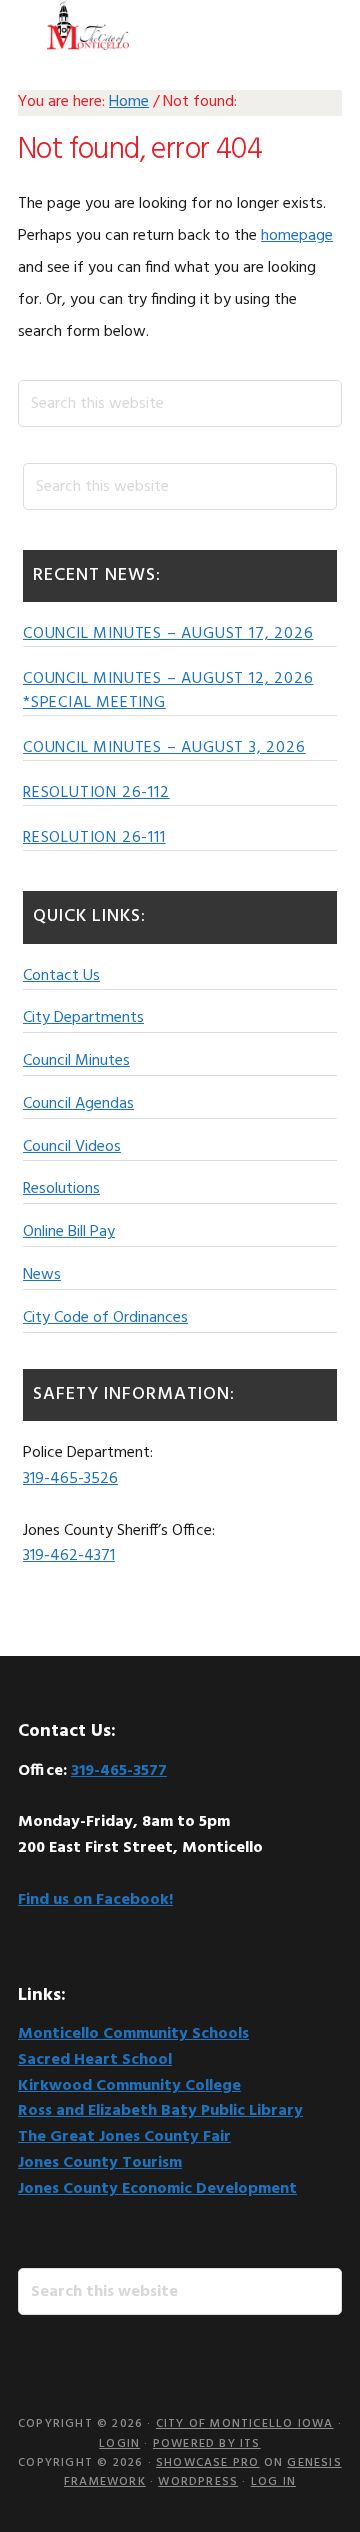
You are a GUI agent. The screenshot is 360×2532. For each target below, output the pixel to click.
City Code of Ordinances (105, 1318)
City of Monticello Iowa (88, 25)
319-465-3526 (70, 1479)
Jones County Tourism (100, 2163)
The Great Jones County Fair (124, 2137)
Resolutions (61, 1189)
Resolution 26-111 (94, 838)
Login (119, 2444)
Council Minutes (76, 1061)
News (42, 1275)
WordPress (198, 2482)
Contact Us (61, 976)
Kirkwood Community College (129, 2086)
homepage (297, 236)
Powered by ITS (207, 2444)
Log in (273, 2482)
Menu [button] (317, 24)
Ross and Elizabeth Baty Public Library (160, 2111)
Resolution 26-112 (96, 793)
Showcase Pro (207, 2463)
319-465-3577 (119, 1771)
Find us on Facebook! (95, 1900)
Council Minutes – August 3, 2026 (164, 748)
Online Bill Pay (69, 1232)
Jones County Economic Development (157, 2189)
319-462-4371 (69, 1556)
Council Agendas (78, 1104)
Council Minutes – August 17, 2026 (168, 634)
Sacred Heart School (95, 2060)
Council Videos (72, 1147)
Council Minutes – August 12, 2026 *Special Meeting (168, 691)
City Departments (83, 1018)
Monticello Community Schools (133, 2034)
